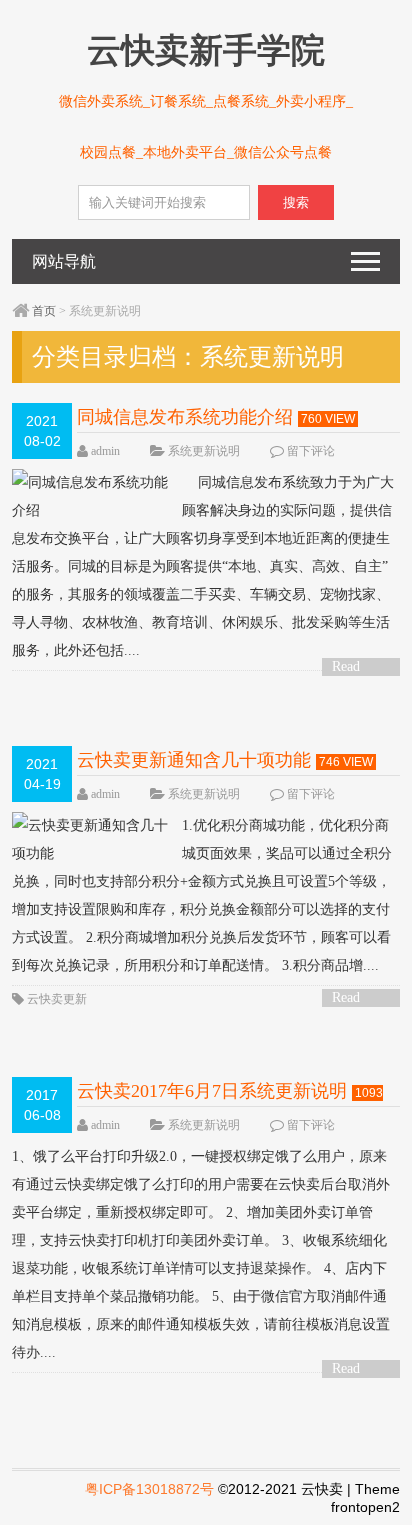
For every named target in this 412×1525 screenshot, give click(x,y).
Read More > (353, 667)
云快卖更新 (57, 999)
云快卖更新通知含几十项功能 (194, 760)
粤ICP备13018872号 (149, 1489)
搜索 (296, 202)
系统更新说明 (204, 451)
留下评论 (311, 451)
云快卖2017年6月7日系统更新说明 (212, 1091)
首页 (44, 311)
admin (105, 451)
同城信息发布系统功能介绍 (185, 417)
